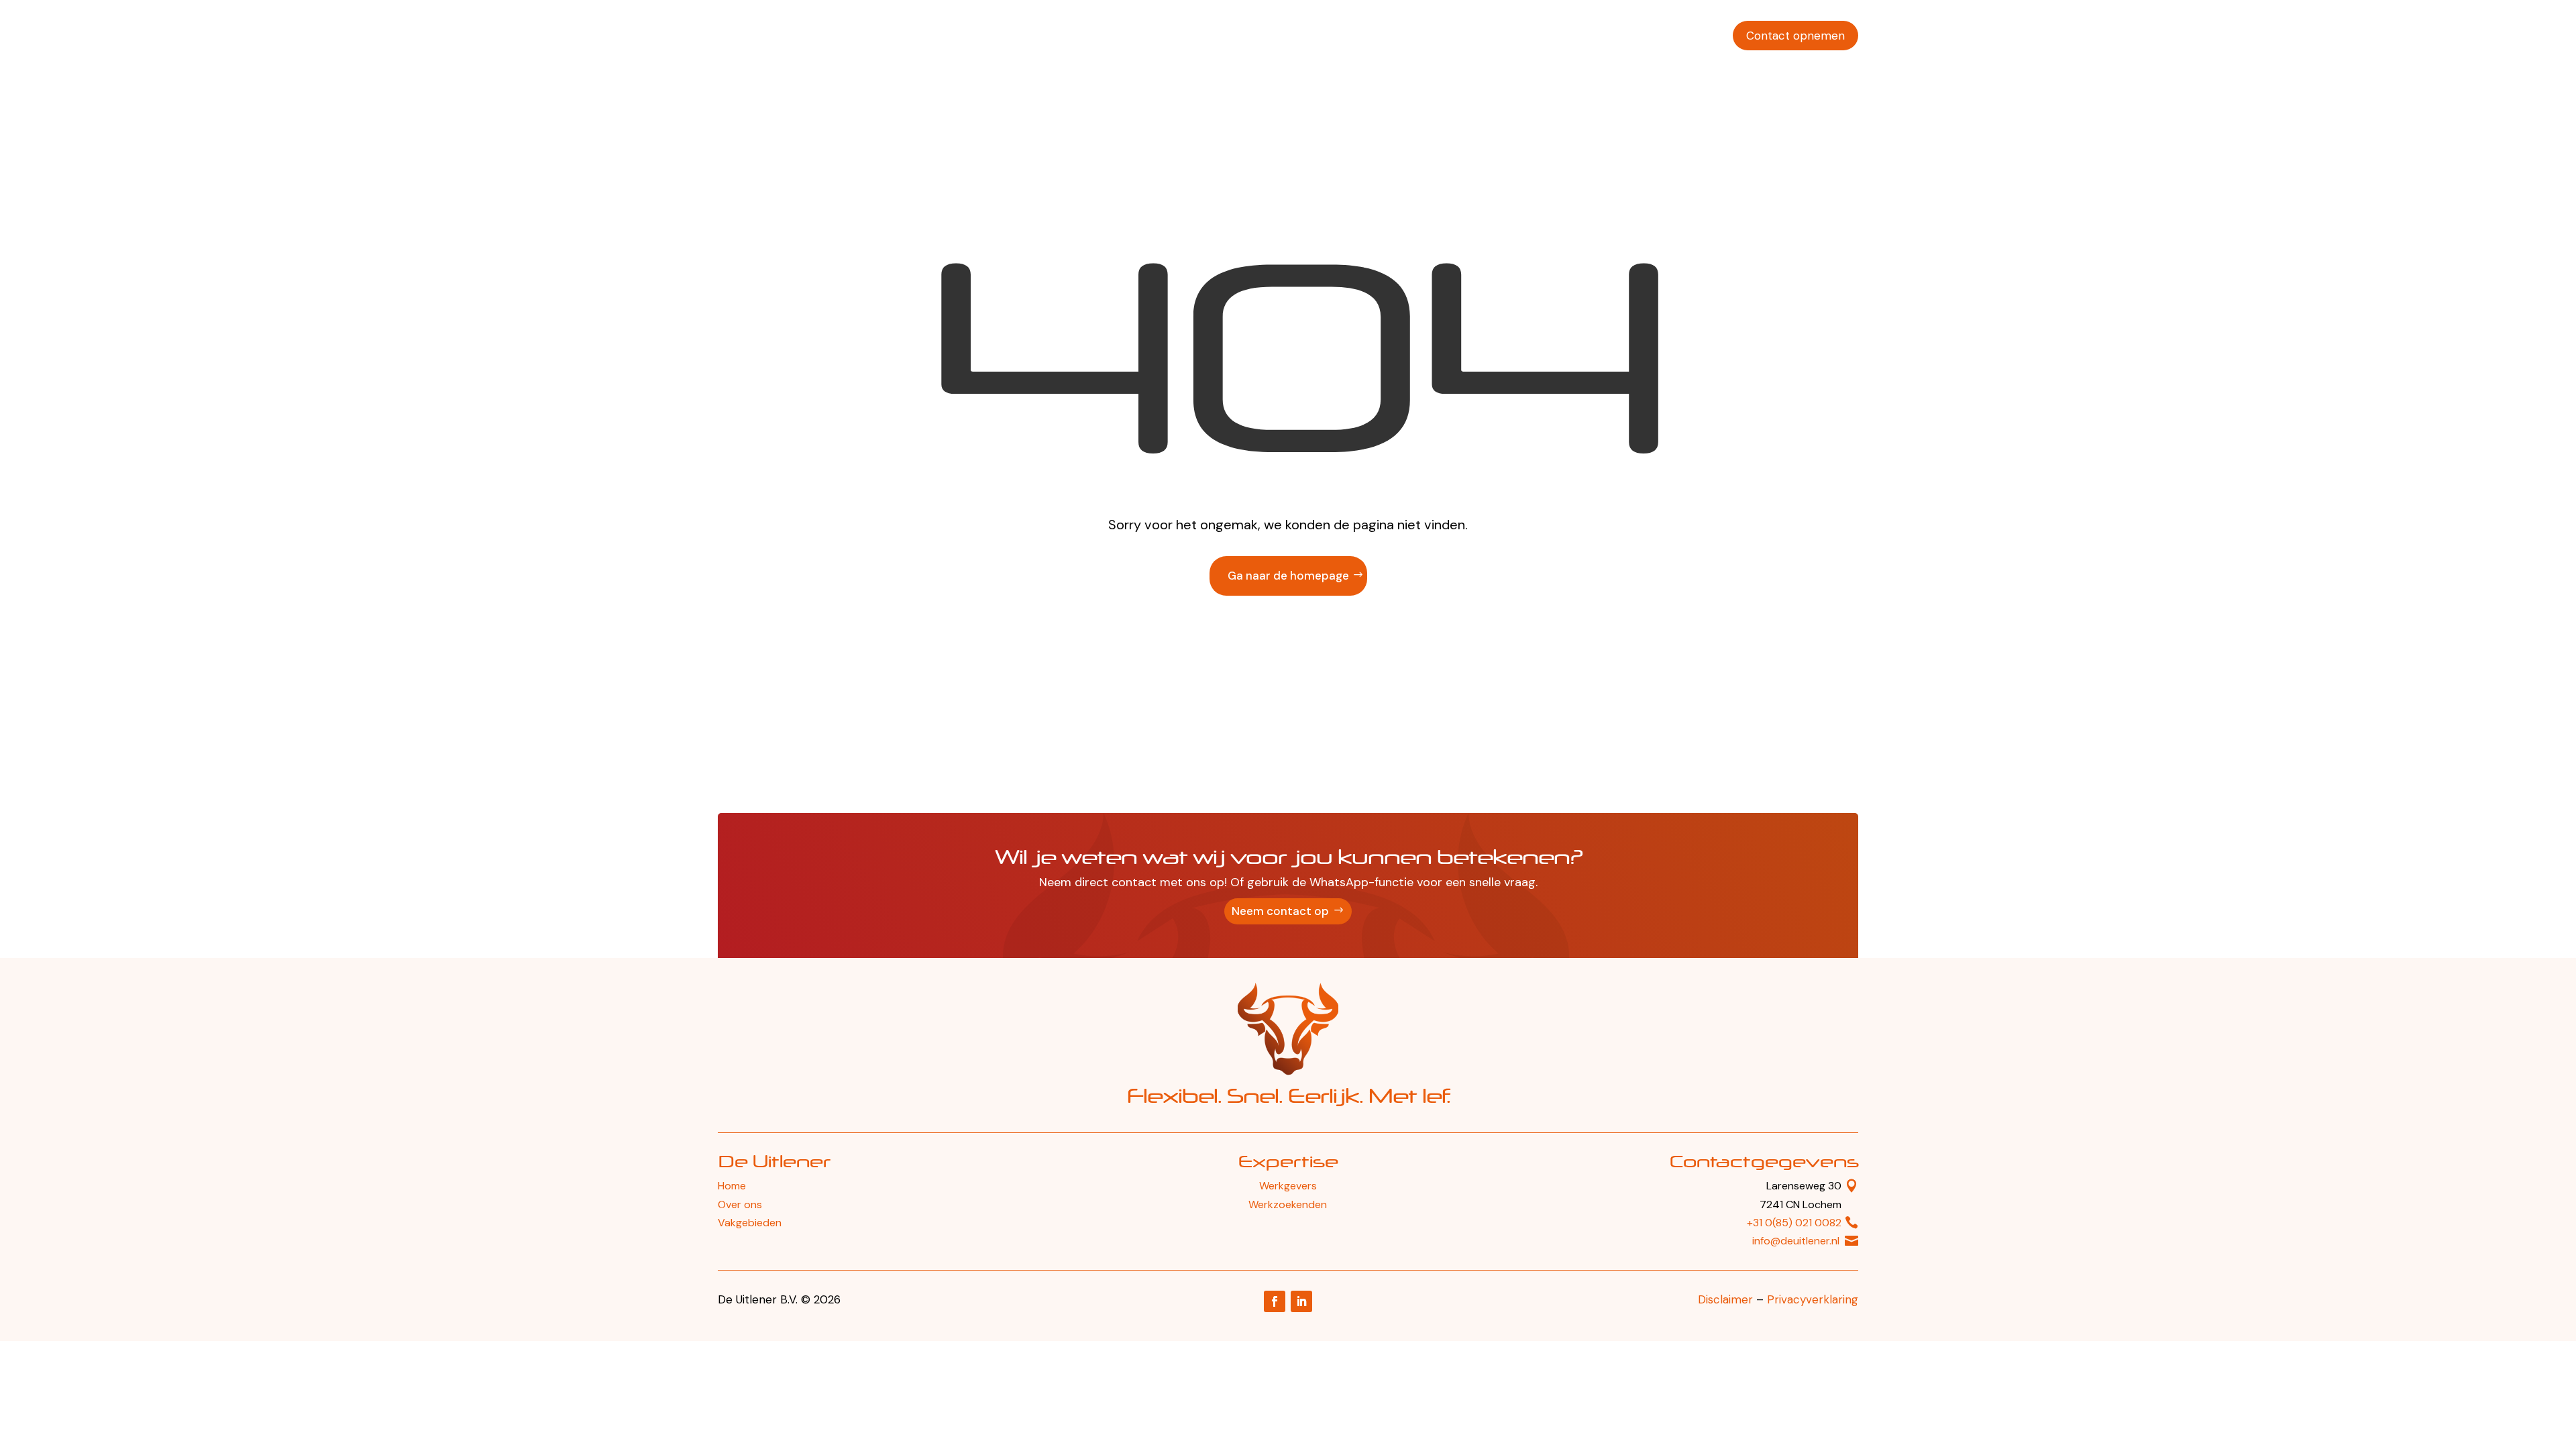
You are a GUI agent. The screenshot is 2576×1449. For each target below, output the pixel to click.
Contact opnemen (1795, 36)
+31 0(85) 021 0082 (1794, 1223)
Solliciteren (1688, 36)
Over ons (1620, 36)
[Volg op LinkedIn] (1301, 1301)
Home (732, 1186)
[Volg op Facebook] (1275, 1301)
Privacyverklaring (1813, 1299)
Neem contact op (1280, 911)
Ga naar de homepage (1288, 576)
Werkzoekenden (1455, 36)
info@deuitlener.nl (1796, 1241)
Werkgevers (1366, 36)
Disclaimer (1725, 1299)
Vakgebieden (1547, 36)
